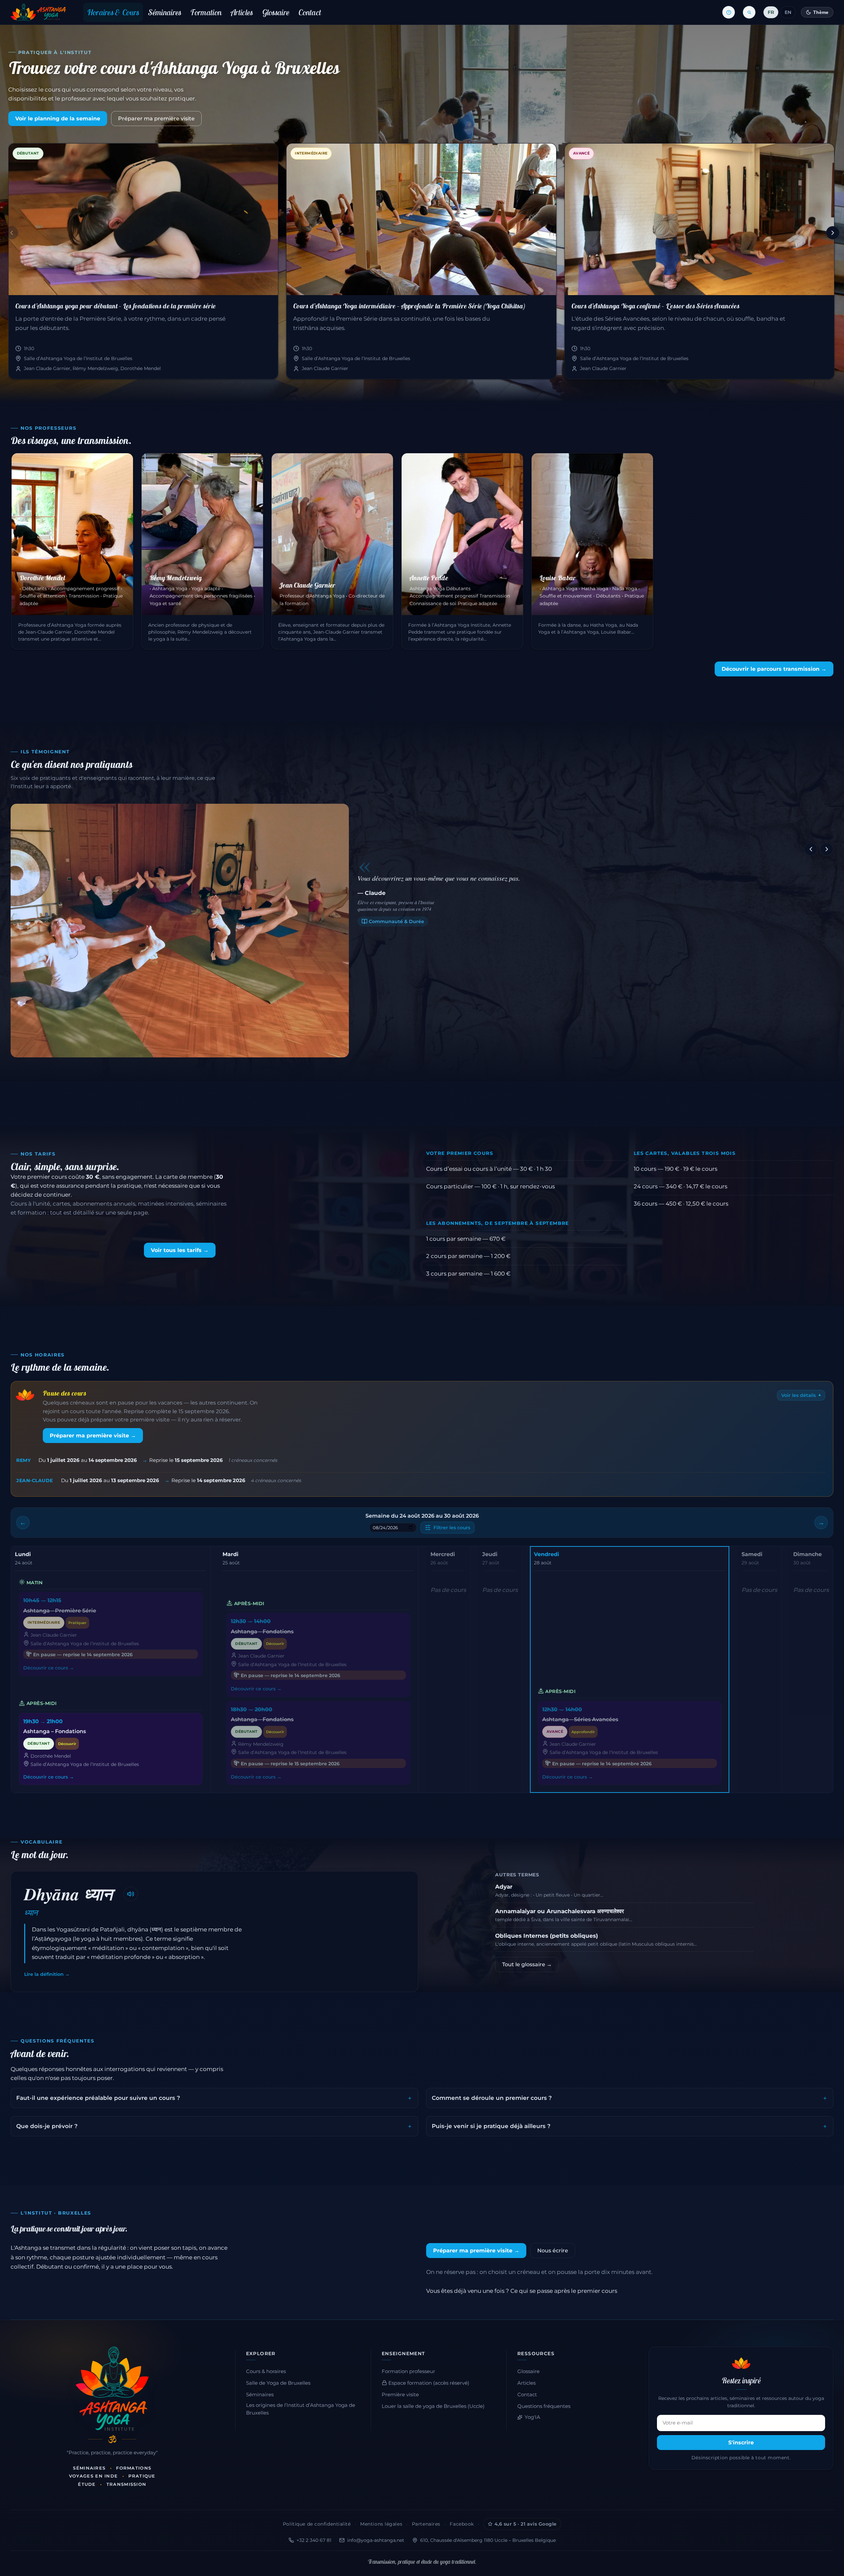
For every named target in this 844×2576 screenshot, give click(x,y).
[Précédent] (12, 233)
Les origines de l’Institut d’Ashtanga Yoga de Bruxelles (301, 2409)
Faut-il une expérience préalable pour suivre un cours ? (98, 2098)
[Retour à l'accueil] (38, 12)
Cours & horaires (266, 2371)
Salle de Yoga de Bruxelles (278, 2383)
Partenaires (426, 2524)
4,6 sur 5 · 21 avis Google (526, 2524)
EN (788, 12)
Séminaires (165, 12)
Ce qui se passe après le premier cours (564, 2291)
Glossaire (276, 12)
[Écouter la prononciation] (131, 1894)
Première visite (400, 2395)
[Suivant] (833, 233)
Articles (242, 12)
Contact (310, 12)
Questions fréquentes (544, 2406)
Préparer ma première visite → (93, 1436)
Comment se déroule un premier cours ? (492, 2098)
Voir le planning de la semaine (58, 119)
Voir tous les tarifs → (180, 1250)
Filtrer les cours (452, 1528)
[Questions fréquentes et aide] (729, 12)
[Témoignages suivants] (827, 849)
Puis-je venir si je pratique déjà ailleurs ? (491, 2126)
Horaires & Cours (113, 12)
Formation (206, 12)
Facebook (462, 2524)
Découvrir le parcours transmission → (774, 669)
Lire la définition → (47, 1974)
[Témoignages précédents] (811, 849)
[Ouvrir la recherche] (749, 12)
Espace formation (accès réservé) (428, 2383)
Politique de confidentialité (317, 2524)
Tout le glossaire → (527, 1964)
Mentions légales (381, 2524)
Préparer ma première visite (156, 119)
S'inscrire (741, 2443)
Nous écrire (553, 2251)
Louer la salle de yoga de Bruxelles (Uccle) (433, 2406)
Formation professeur (408, 2371)
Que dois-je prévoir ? (47, 2126)
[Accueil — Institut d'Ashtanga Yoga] (112, 2389)
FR (771, 12)
